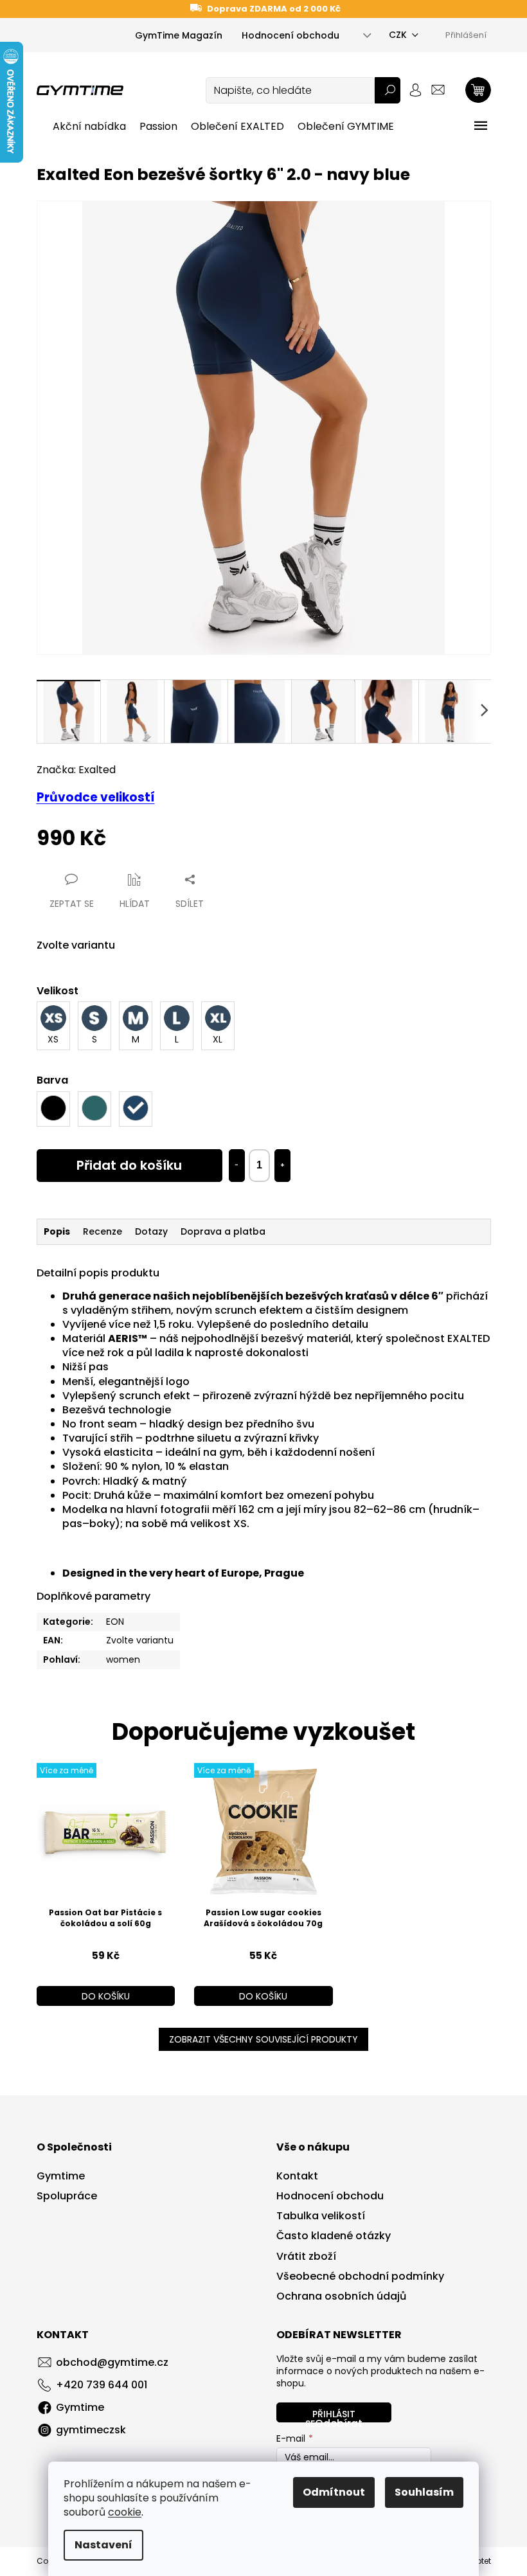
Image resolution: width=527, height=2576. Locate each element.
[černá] (53, 1109)
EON (115, 1622)
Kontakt (297, 2176)
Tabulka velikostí (321, 2216)
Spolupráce (67, 2196)
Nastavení (103, 2545)
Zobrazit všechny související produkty (263, 2039)
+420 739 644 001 (102, 2385)
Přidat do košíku (129, 1165)
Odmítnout (334, 2492)
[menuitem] (89, 127)
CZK (398, 35)
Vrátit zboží (306, 2257)
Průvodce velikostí (96, 797)
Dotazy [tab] (151, 1231)
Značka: (76, 770)
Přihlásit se (330, 2415)
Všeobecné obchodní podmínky (360, 2276)
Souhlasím (424, 2492)
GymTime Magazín (179, 35)
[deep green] (94, 1109)
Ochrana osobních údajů (341, 2296)
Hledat (388, 90)
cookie (125, 2512)
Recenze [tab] (103, 1231)
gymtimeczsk (91, 2430)
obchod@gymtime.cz (112, 2362)
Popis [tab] (57, 1231)
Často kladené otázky (334, 2236)
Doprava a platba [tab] (223, 1231)
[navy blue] (136, 1109)
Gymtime (61, 2176)
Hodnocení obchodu (290, 35)
